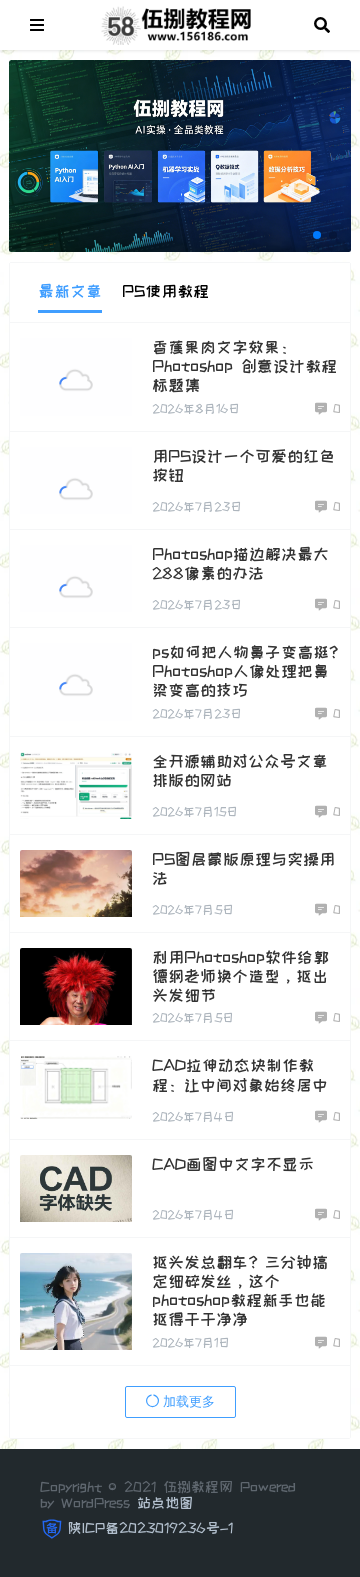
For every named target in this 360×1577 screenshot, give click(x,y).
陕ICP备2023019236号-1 (150, 1528)
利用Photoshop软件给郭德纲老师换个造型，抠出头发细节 (240, 976)
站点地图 (165, 1503)
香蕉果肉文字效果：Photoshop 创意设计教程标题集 (244, 366)
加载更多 (187, 1401)
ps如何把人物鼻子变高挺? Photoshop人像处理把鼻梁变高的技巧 (245, 671)
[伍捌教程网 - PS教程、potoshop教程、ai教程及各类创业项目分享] (179, 23)
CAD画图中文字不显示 (233, 1164)
